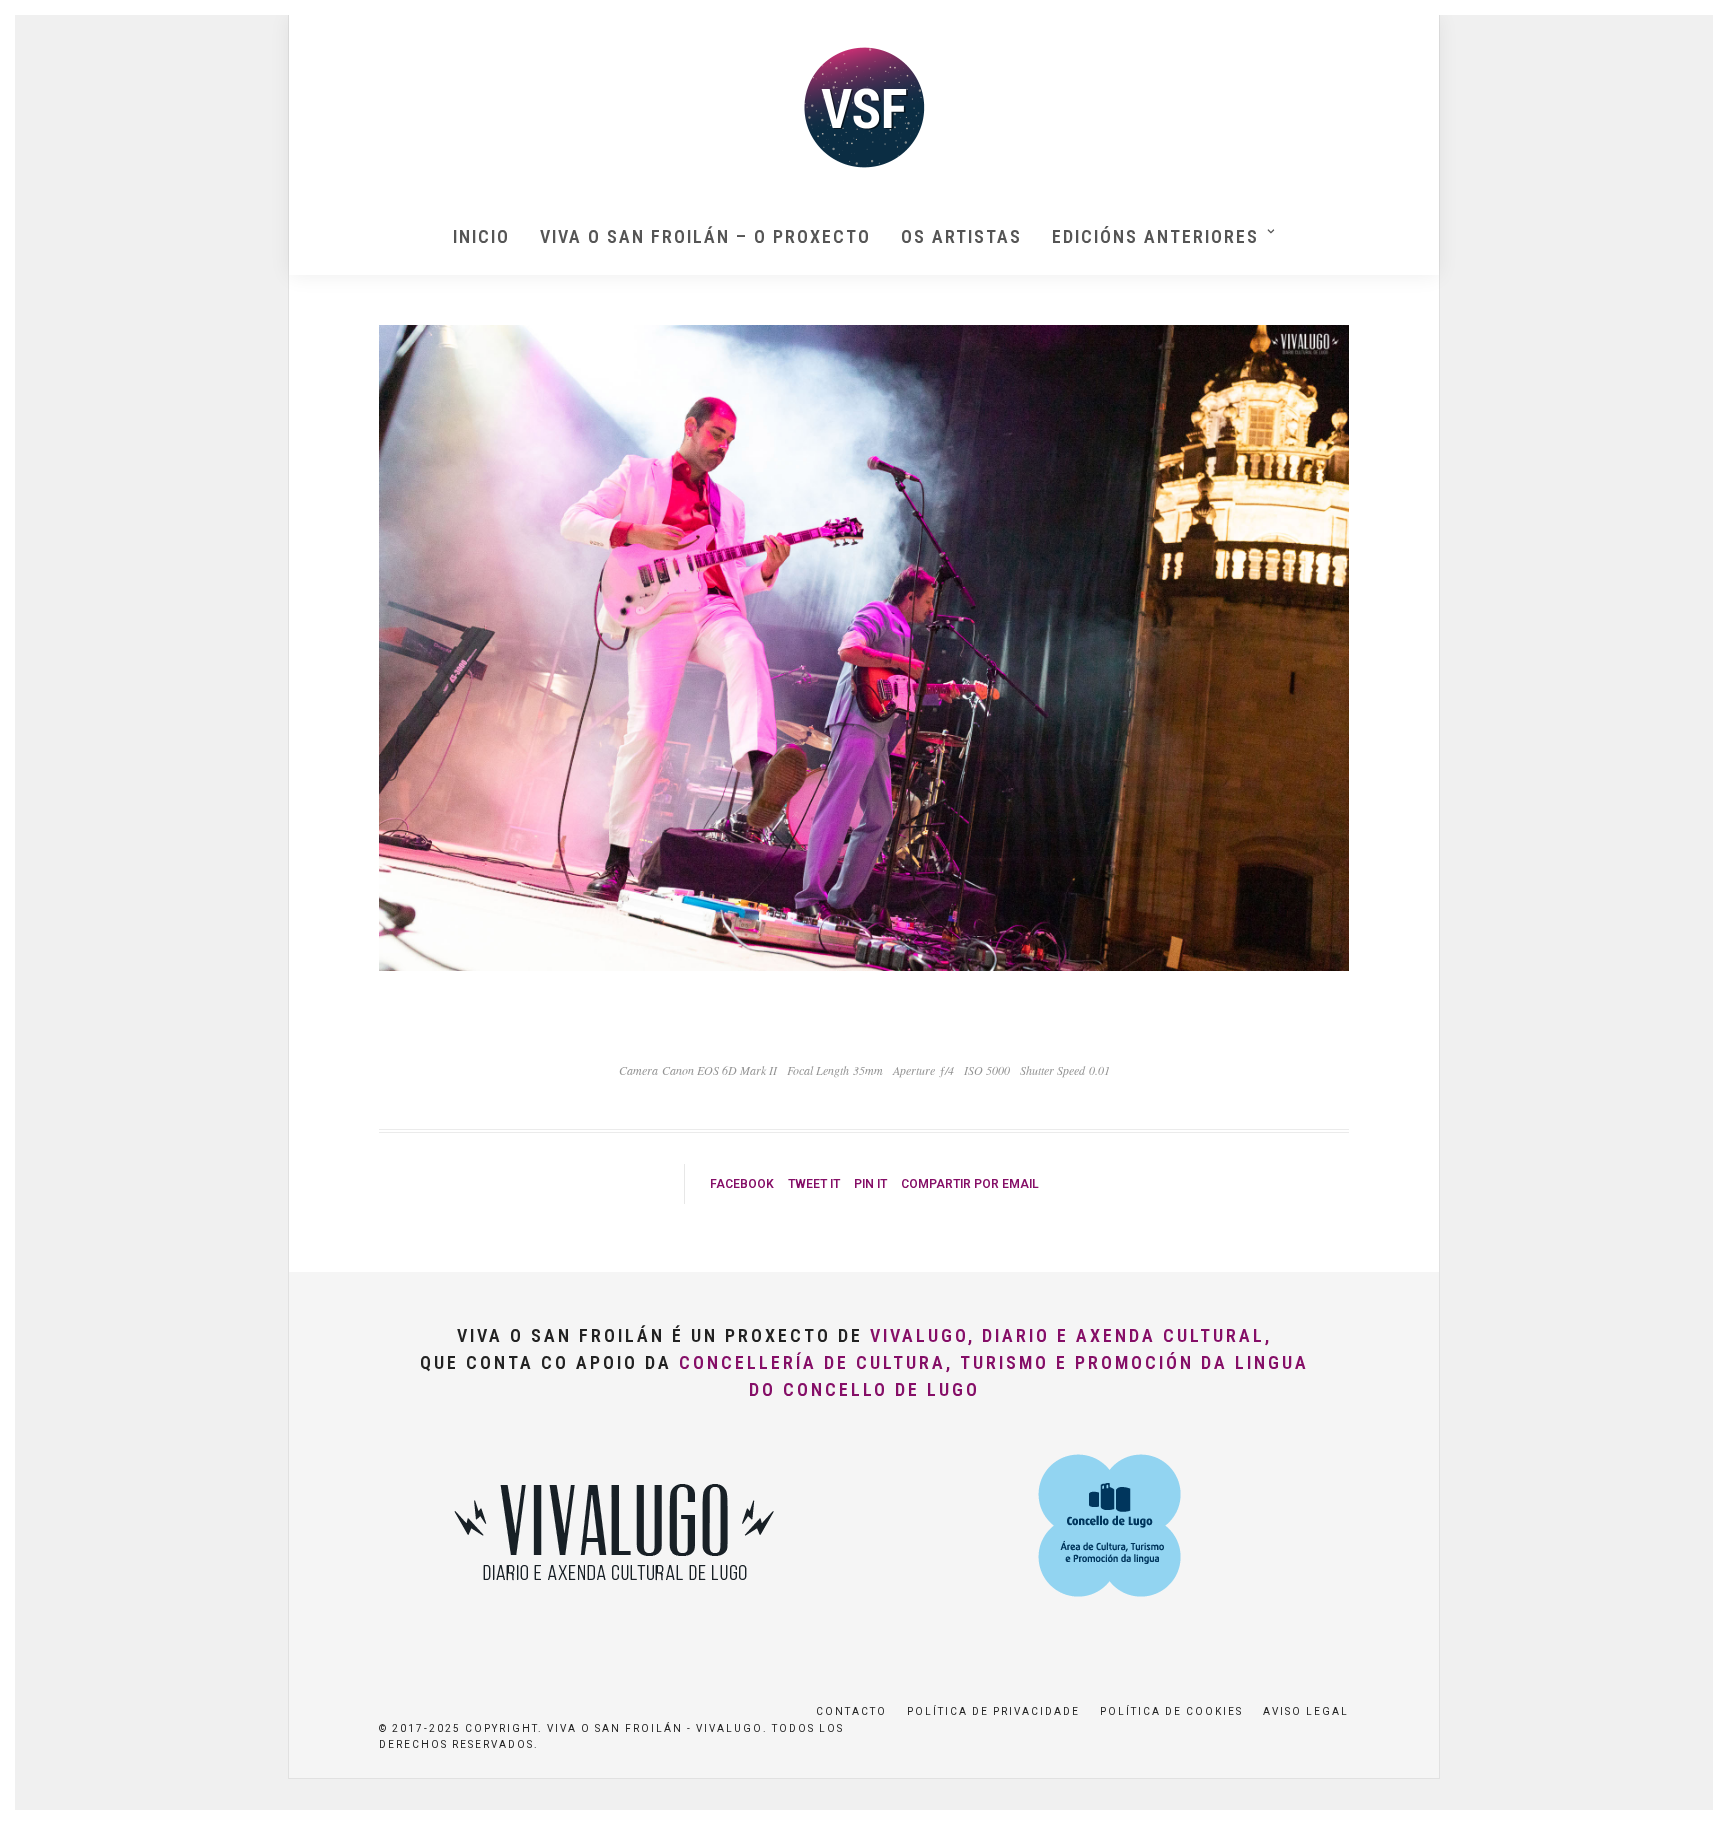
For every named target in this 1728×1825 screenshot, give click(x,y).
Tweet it (814, 1184)
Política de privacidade (993, 1711)
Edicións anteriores (1155, 236)
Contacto (851, 1711)
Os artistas (961, 236)
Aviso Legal (1306, 1711)
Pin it (870, 1184)
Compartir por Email (970, 1184)
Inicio (481, 236)
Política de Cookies (1171, 1711)
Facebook (742, 1184)
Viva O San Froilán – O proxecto (705, 236)
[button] (1685, 28)
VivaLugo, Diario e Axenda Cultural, (1071, 1335)
